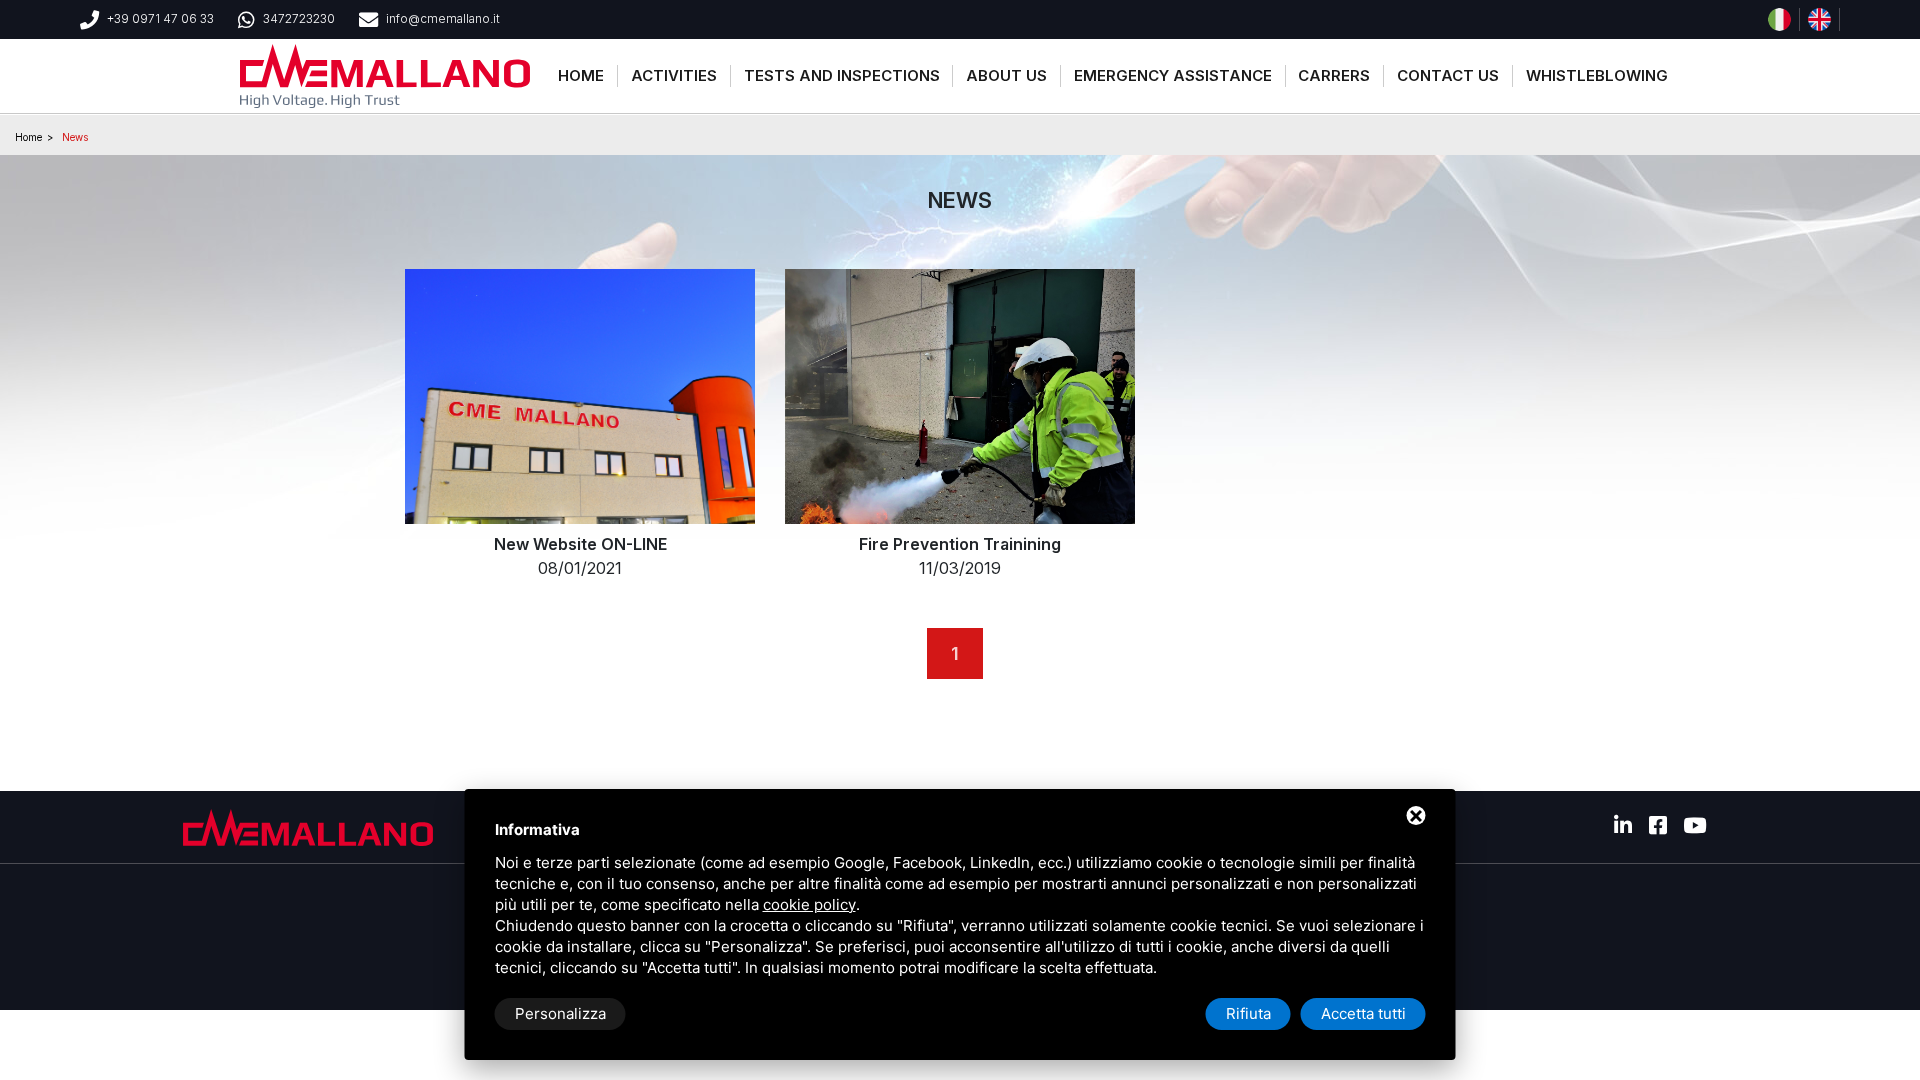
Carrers (1334, 75)
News (75, 137)
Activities (674, 75)
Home (581, 75)
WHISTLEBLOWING (1597, 75)
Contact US (1448, 75)
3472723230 (299, 18)
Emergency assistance (1173, 75)
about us (1006, 75)
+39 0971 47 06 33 (160, 18)
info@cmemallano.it (443, 18)
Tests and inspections (842, 75)
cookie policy (809, 904)
